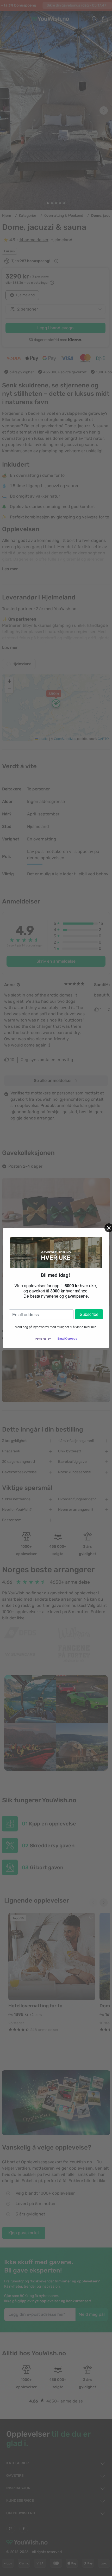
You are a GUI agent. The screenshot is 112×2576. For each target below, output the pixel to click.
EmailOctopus (67, 1339)
